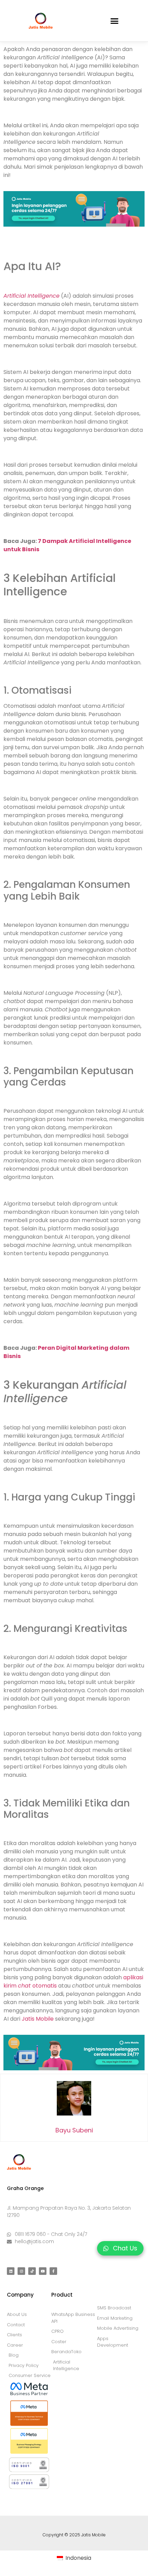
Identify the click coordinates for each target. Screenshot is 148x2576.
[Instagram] (21, 2271)
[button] (115, 21)
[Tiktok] (32, 2271)
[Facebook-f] (53, 2271)
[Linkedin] (11, 2271)
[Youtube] (43, 2271)
